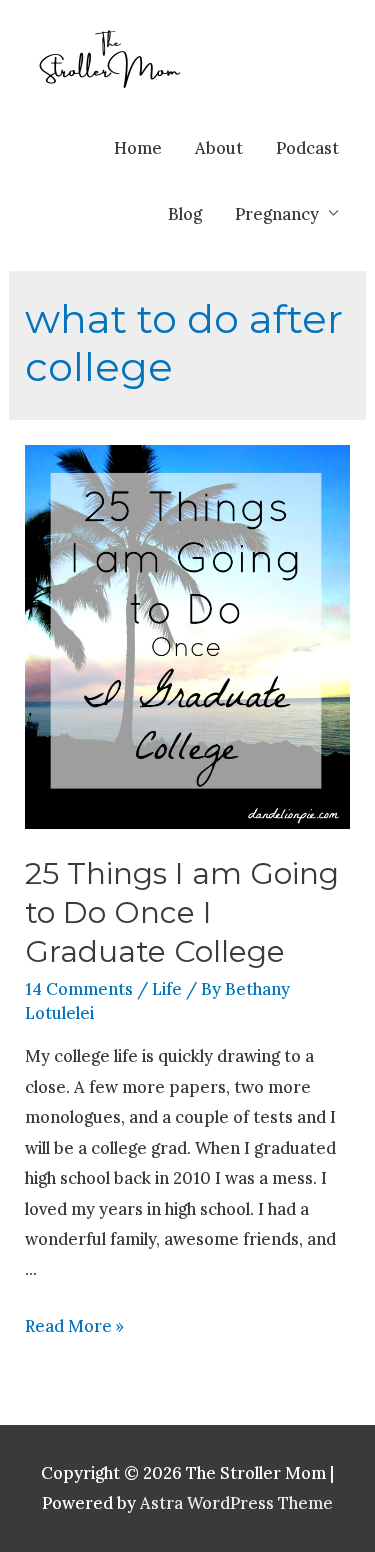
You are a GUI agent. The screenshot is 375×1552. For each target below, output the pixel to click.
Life (167, 988)
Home (138, 147)
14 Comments (79, 988)
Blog (185, 213)
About (219, 147)
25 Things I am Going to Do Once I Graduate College (182, 912)
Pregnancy (277, 213)
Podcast (307, 147)
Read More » (74, 1325)
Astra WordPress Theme (236, 1502)
